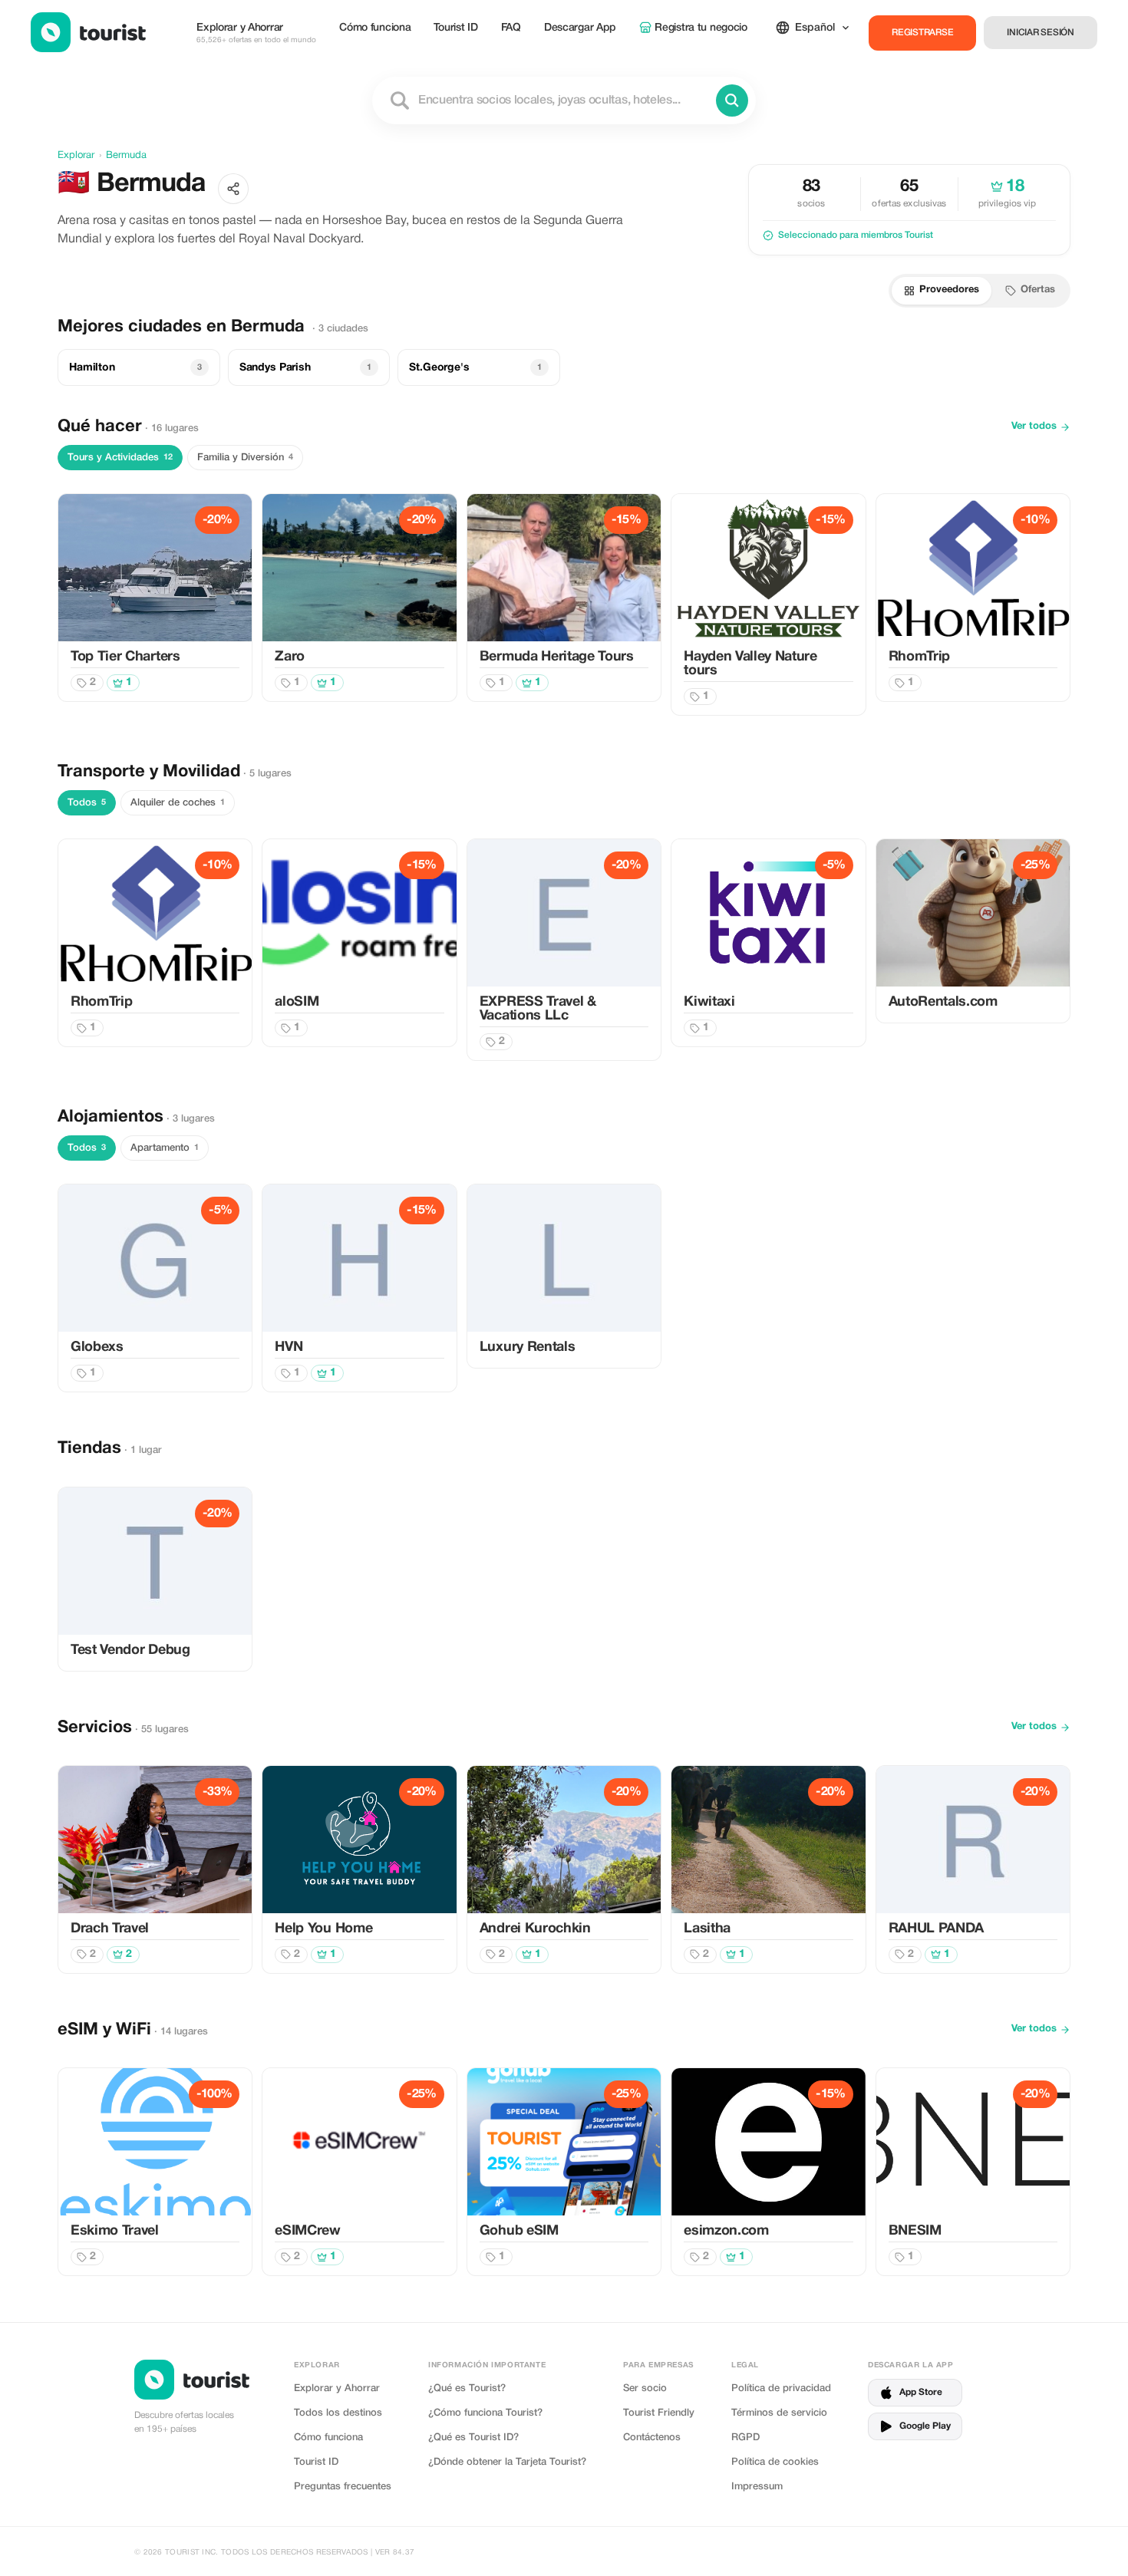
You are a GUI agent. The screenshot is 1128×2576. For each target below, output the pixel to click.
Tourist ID (455, 28)
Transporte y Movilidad (149, 772)
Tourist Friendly (659, 2413)
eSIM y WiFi (104, 2030)
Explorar (76, 156)
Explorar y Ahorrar (256, 33)
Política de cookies (775, 2462)
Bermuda (126, 156)
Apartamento (165, 1148)
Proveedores (949, 290)
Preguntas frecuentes (343, 2487)
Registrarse (922, 33)
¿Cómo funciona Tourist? (485, 2413)
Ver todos (1034, 427)
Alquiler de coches (178, 803)
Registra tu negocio (701, 28)
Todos (87, 803)
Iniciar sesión (1041, 33)
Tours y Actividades (120, 458)
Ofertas (1038, 290)
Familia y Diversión (245, 458)
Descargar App (580, 28)
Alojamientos (110, 1117)
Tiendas (89, 1448)
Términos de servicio (779, 2413)
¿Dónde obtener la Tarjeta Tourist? (507, 2462)
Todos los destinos (338, 2413)
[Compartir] (233, 189)
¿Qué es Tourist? (467, 2388)
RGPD (745, 2438)
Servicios (95, 1728)
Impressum (757, 2487)
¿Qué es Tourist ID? (473, 2438)
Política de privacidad (781, 2388)
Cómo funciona (375, 28)
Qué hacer (100, 427)
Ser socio (645, 2388)
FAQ (511, 28)
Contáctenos (652, 2438)
